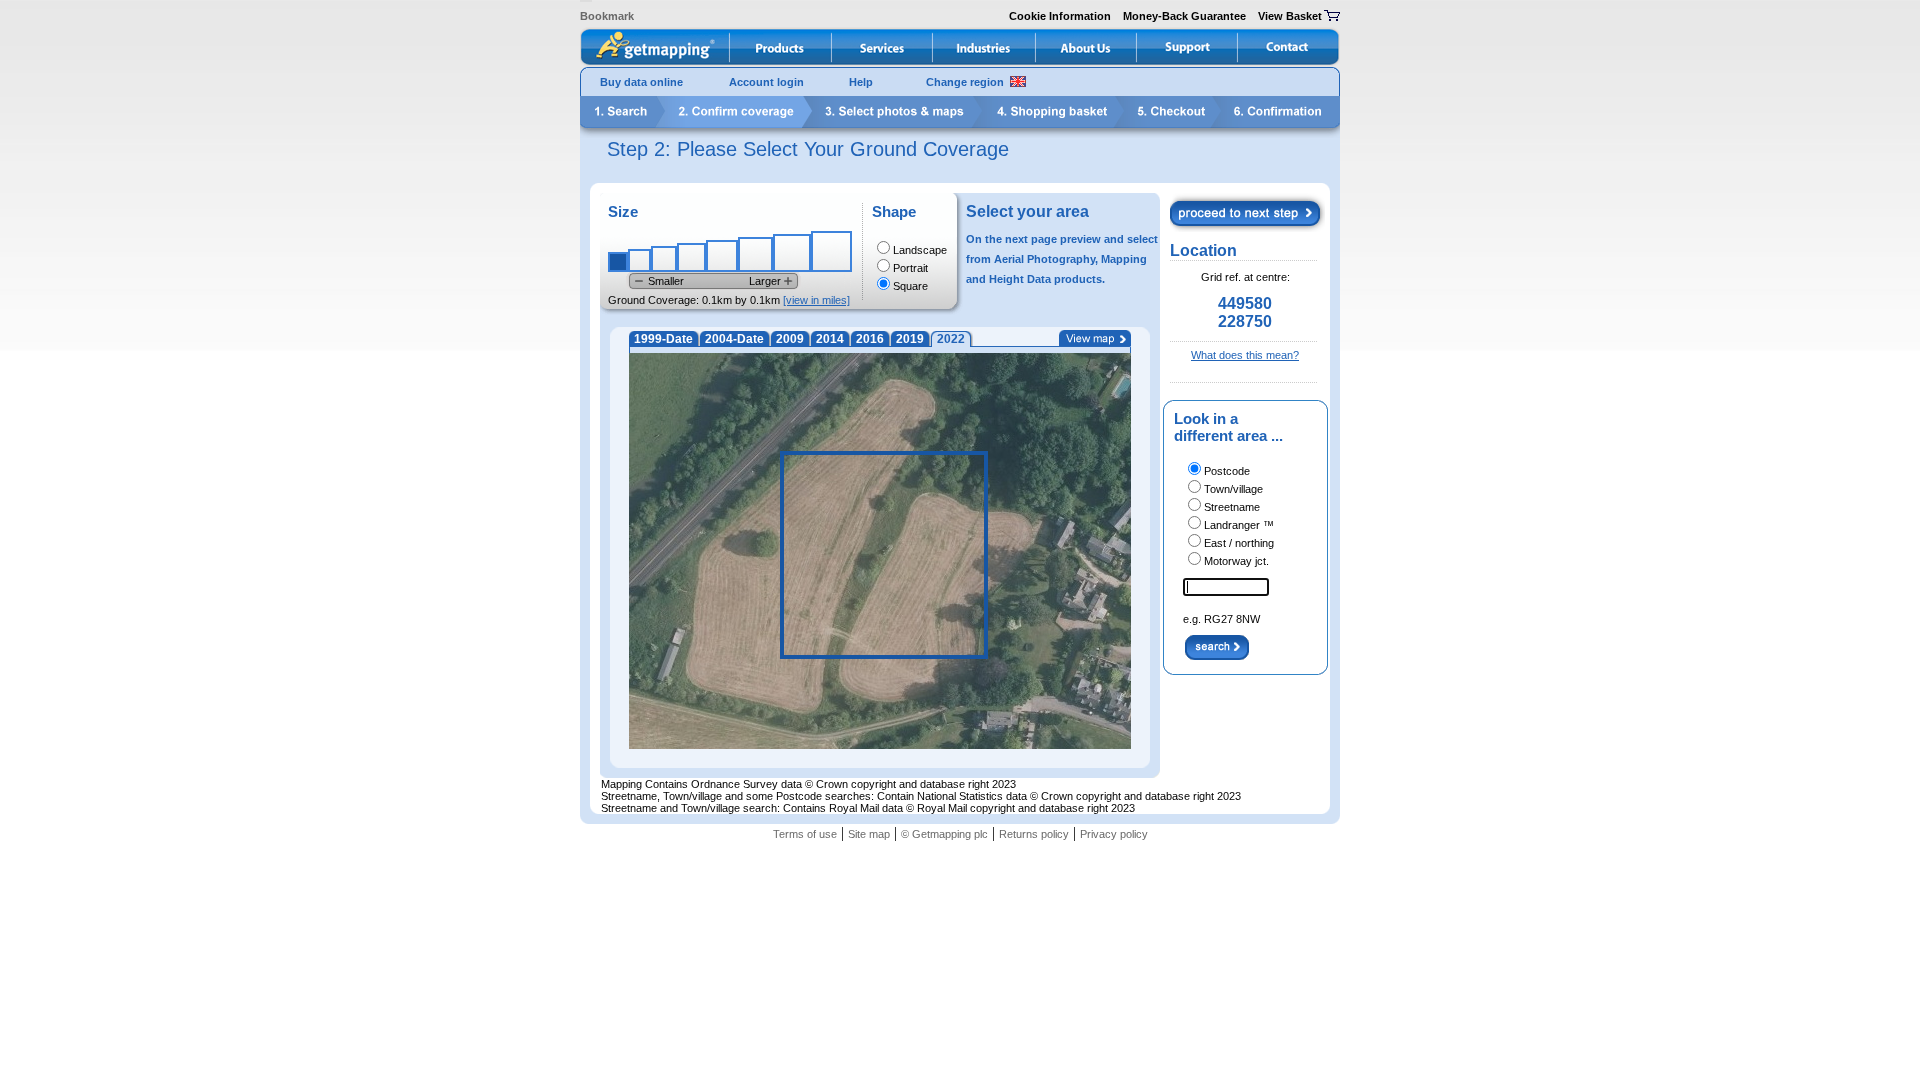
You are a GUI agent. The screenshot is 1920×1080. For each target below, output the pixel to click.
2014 (830, 339)
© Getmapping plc (944, 834)
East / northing (1239, 543)
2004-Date (734, 339)
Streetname (1232, 507)
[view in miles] (816, 300)
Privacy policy (1114, 834)
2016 (870, 339)
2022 (951, 339)
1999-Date (663, 339)
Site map (869, 834)
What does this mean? (1245, 355)
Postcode (1227, 471)
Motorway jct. (1236, 561)
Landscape (920, 250)
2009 (790, 339)
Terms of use (805, 834)
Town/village (1233, 489)
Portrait (910, 268)
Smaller (666, 281)
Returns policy (1034, 834)
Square (910, 286)
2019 (910, 339)
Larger (765, 281)
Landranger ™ (1239, 525)
